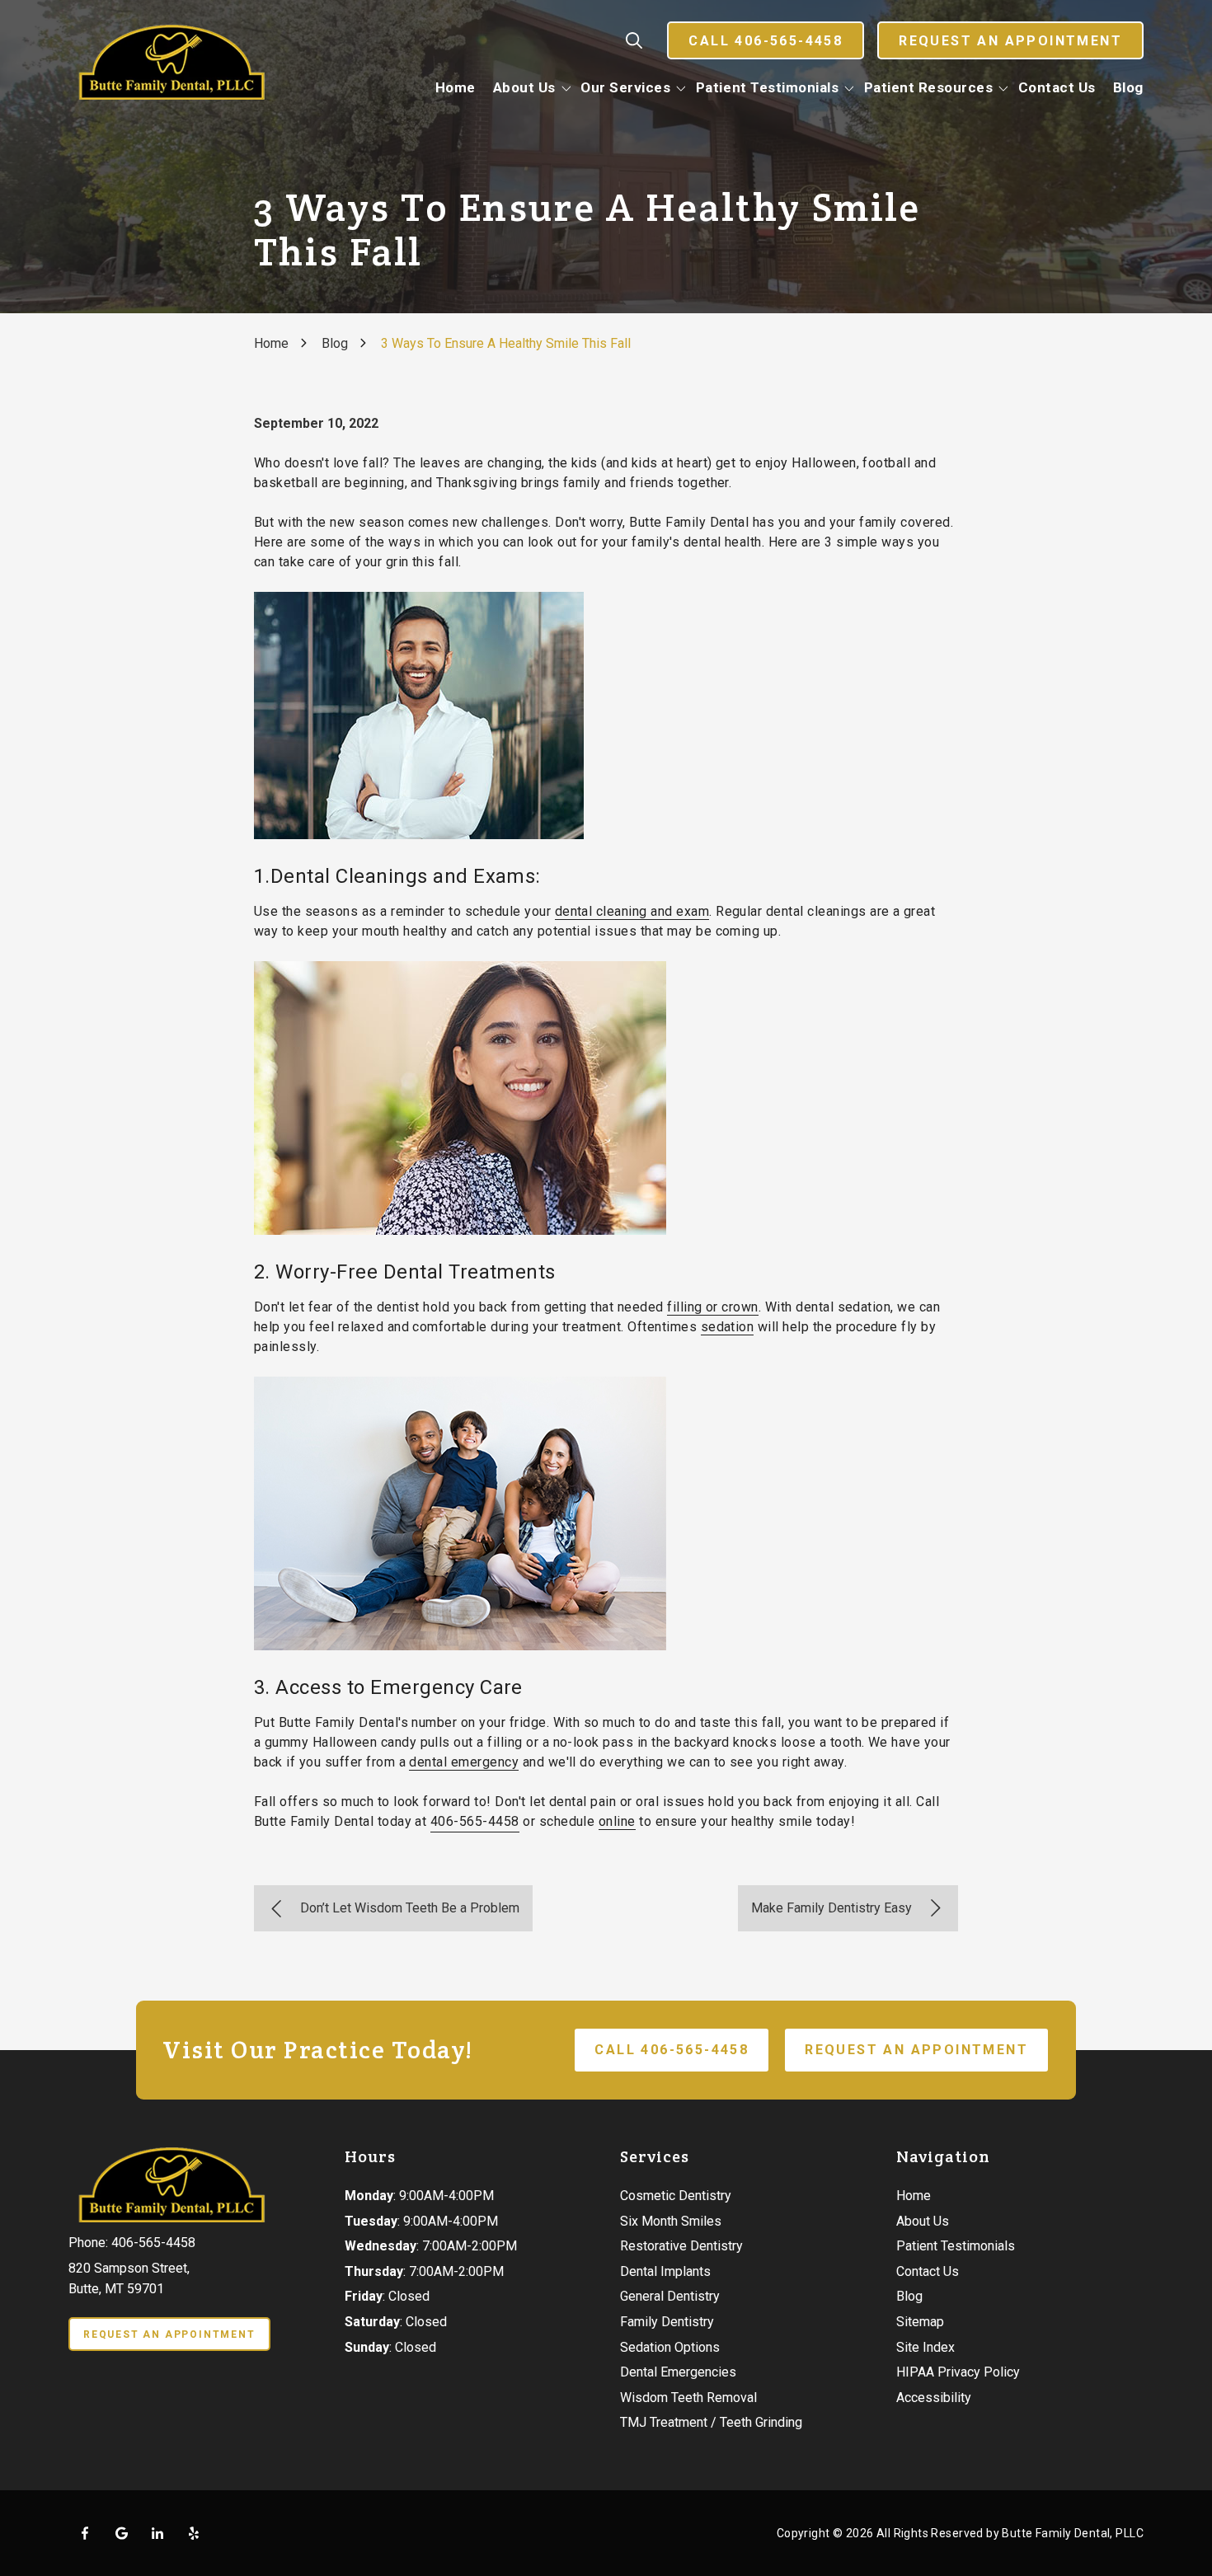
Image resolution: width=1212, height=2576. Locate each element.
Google (121, 2533)
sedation (728, 1327)
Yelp (194, 2533)
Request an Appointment (1010, 41)
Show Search (634, 40)
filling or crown (713, 1307)
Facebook (85, 2533)
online (617, 1821)
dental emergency (464, 1762)
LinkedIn (157, 2533)
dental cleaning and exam (632, 911)
